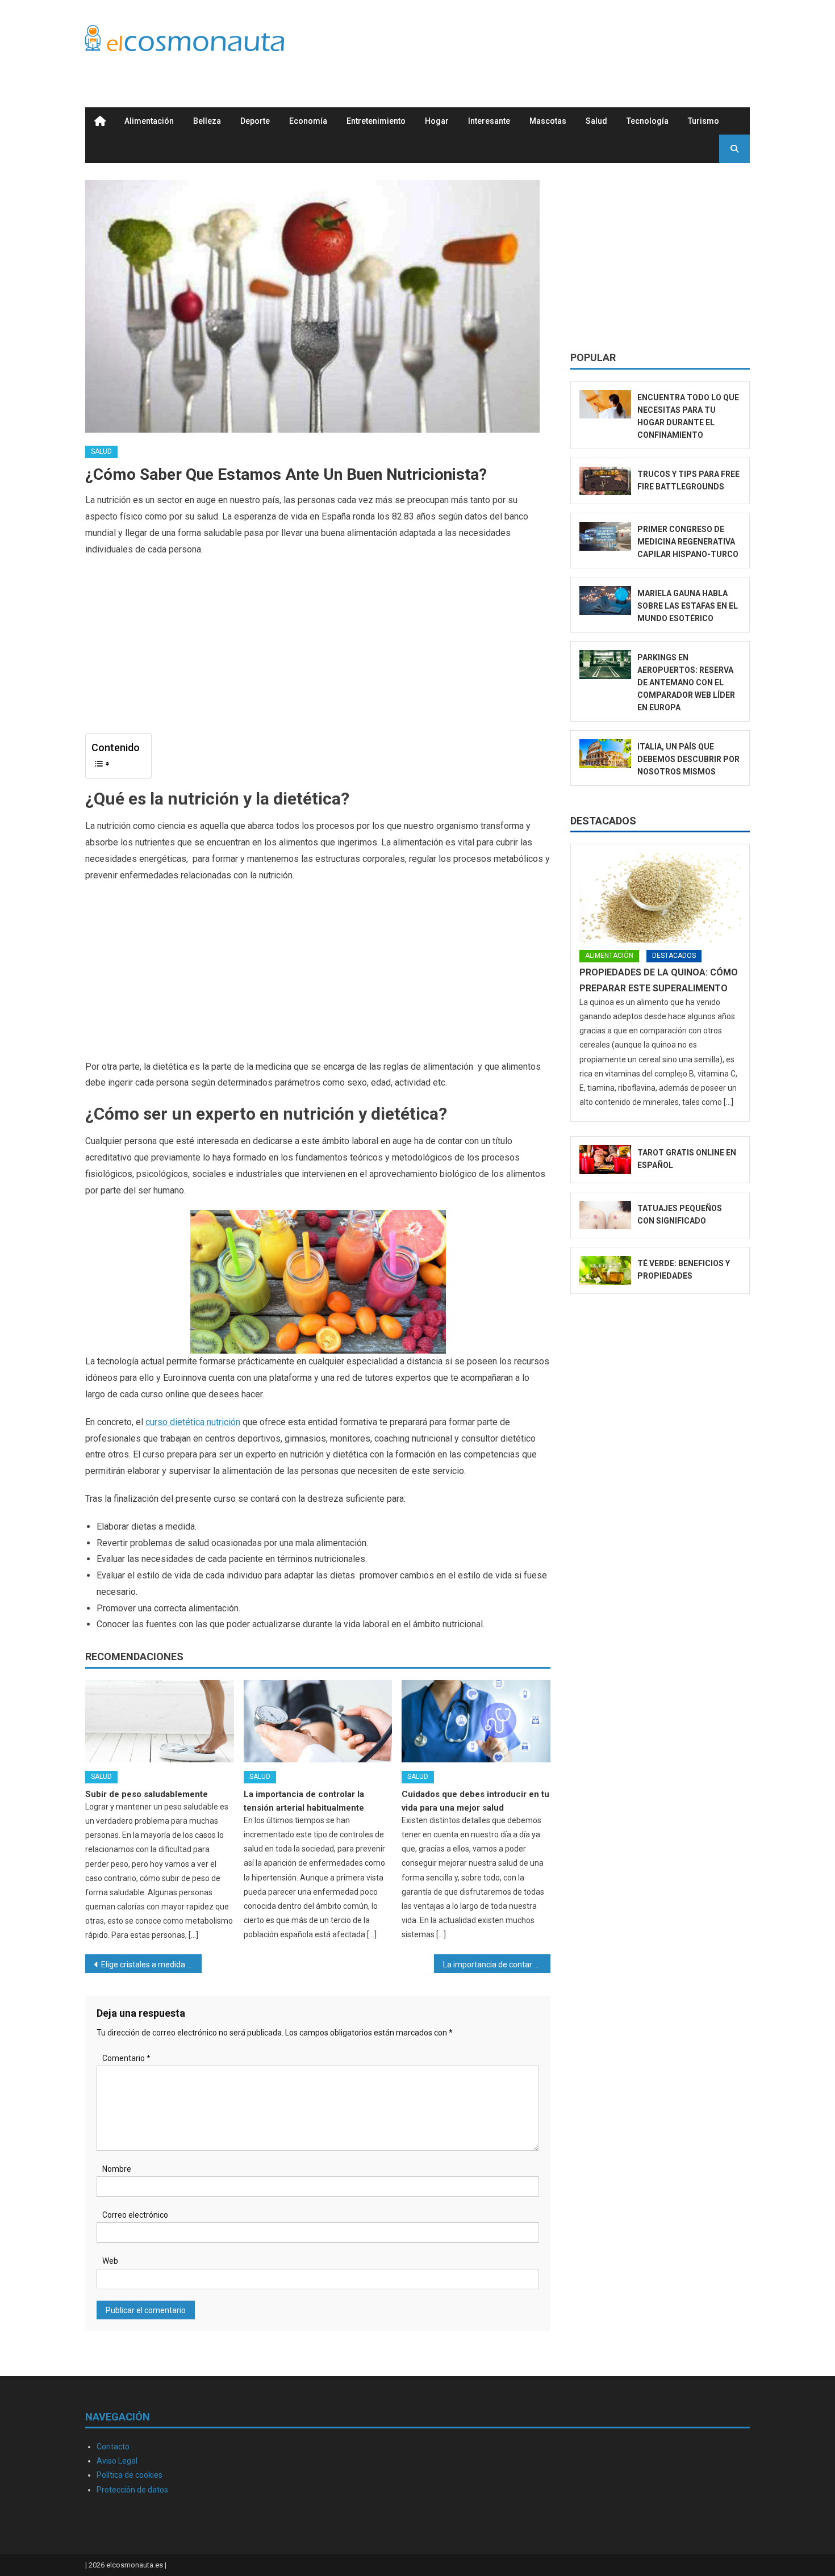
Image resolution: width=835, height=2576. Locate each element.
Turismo (704, 121)
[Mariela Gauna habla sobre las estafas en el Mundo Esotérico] (605, 600)
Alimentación (149, 121)
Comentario (126, 2058)
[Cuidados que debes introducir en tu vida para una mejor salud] (476, 1721)
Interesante (489, 121)
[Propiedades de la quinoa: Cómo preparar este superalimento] (660, 898)
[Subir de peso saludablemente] (160, 1721)
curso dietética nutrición (193, 1422)
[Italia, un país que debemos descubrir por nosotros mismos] (605, 754)
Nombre (117, 2169)
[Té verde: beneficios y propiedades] (605, 1270)
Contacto (113, 2447)
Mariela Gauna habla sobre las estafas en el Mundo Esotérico (688, 606)
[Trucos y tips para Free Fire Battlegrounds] (605, 481)
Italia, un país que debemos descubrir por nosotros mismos (688, 759)
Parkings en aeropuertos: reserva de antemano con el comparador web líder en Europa (686, 682)
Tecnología (648, 121)
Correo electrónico (135, 2215)
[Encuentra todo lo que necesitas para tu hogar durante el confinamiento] (605, 405)
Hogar (437, 121)
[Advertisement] (543, 41)
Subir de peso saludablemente (147, 1794)
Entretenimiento (376, 121)
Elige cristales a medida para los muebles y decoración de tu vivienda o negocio (151, 1965)
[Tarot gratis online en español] (605, 1160)
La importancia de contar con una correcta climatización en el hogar (497, 1965)
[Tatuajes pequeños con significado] (605, 1215)
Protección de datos (132, 2490)
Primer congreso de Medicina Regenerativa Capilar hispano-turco (688, 542)
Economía (308, 121)
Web (110, 2261)
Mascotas (548, 121)
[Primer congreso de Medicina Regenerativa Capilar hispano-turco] (605, 536)
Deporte (255, 121)
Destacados (603, 821)
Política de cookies (130, 2475)
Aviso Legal (117, 2461)
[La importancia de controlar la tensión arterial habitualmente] (318, 1721)
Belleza (207, 121)
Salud (596, 121)
